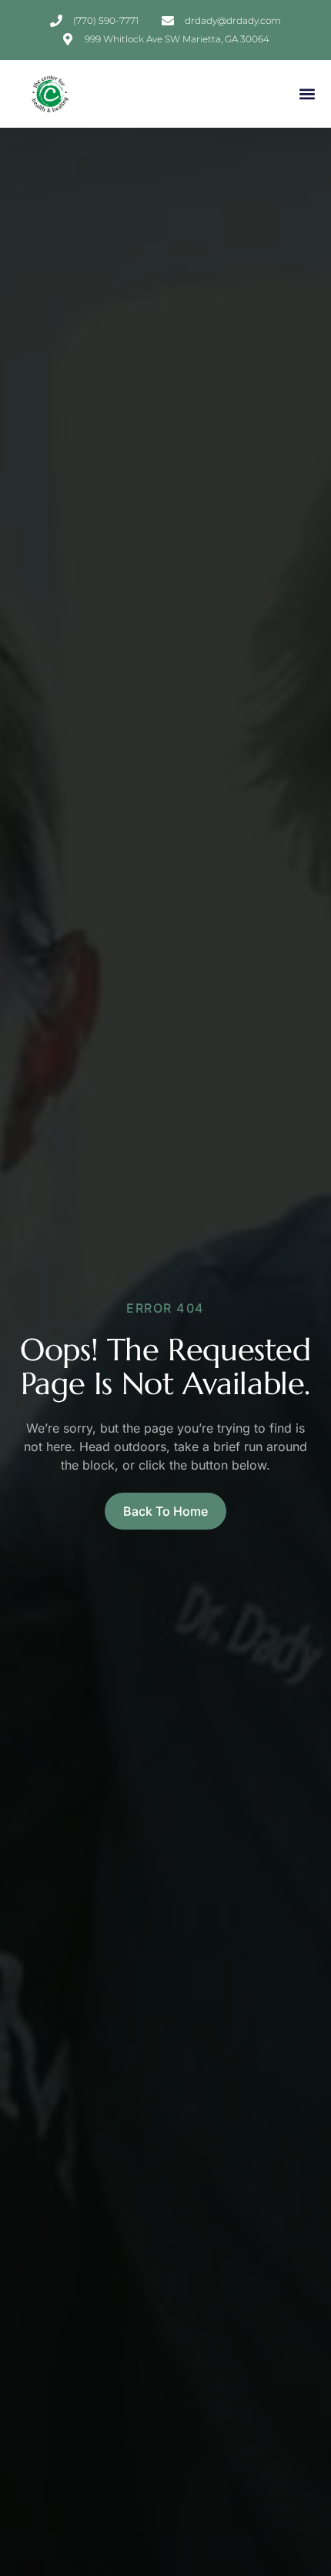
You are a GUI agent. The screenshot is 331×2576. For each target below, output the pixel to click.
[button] (307, 94)
